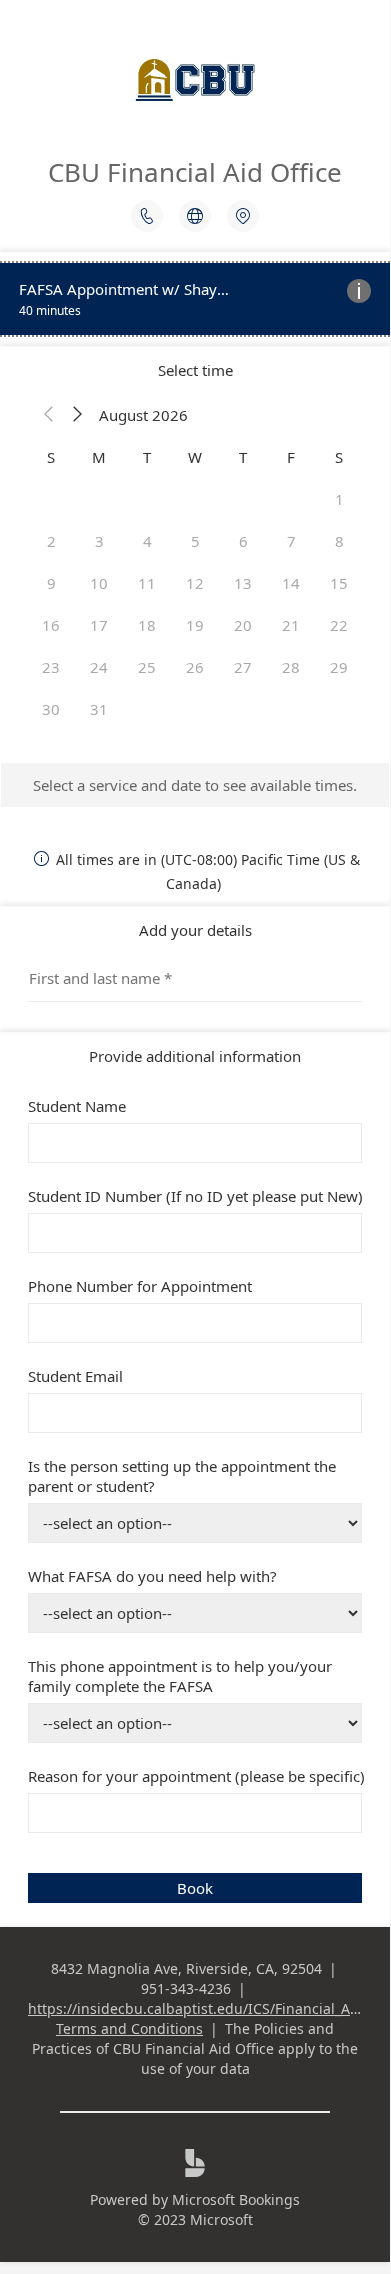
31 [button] (99, 709)
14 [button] (291, 583)
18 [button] (147, 625)
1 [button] (339, 499)
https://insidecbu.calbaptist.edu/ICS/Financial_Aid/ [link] (198, 2008)
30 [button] (51, 709)
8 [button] (339, 541)
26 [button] (195, 667)
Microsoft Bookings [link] (236, 2199)
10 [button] (99, 583)
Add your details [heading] (195, 930)
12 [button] (195, 583)
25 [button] (147, 667)
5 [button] (195, 541)
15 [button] (339, 583)
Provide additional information (195, 1056)
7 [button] (291, 541)
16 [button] (51, 625)
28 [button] (291, 667)
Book (195, 1888)
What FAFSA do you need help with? (152, 1576)
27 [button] (243, 667)
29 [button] (339, 667)
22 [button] (339, 625)
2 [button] (51, 541)
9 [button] (51, 583)
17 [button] (99, 625)
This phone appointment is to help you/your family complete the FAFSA (180, 1676)
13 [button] (243, 583)
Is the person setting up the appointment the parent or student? (182, 1476)
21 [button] (291, 625)
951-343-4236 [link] (186, 1988)
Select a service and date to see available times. (195, 785)
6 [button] (243, 541)
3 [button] (99, 541)
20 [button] (243, 625)
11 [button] (147, 583)
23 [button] (51, 667)
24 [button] (99, 667)
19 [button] (195, 625)
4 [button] (147, 541)
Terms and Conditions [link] (129, 2028)
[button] (49, 415)
